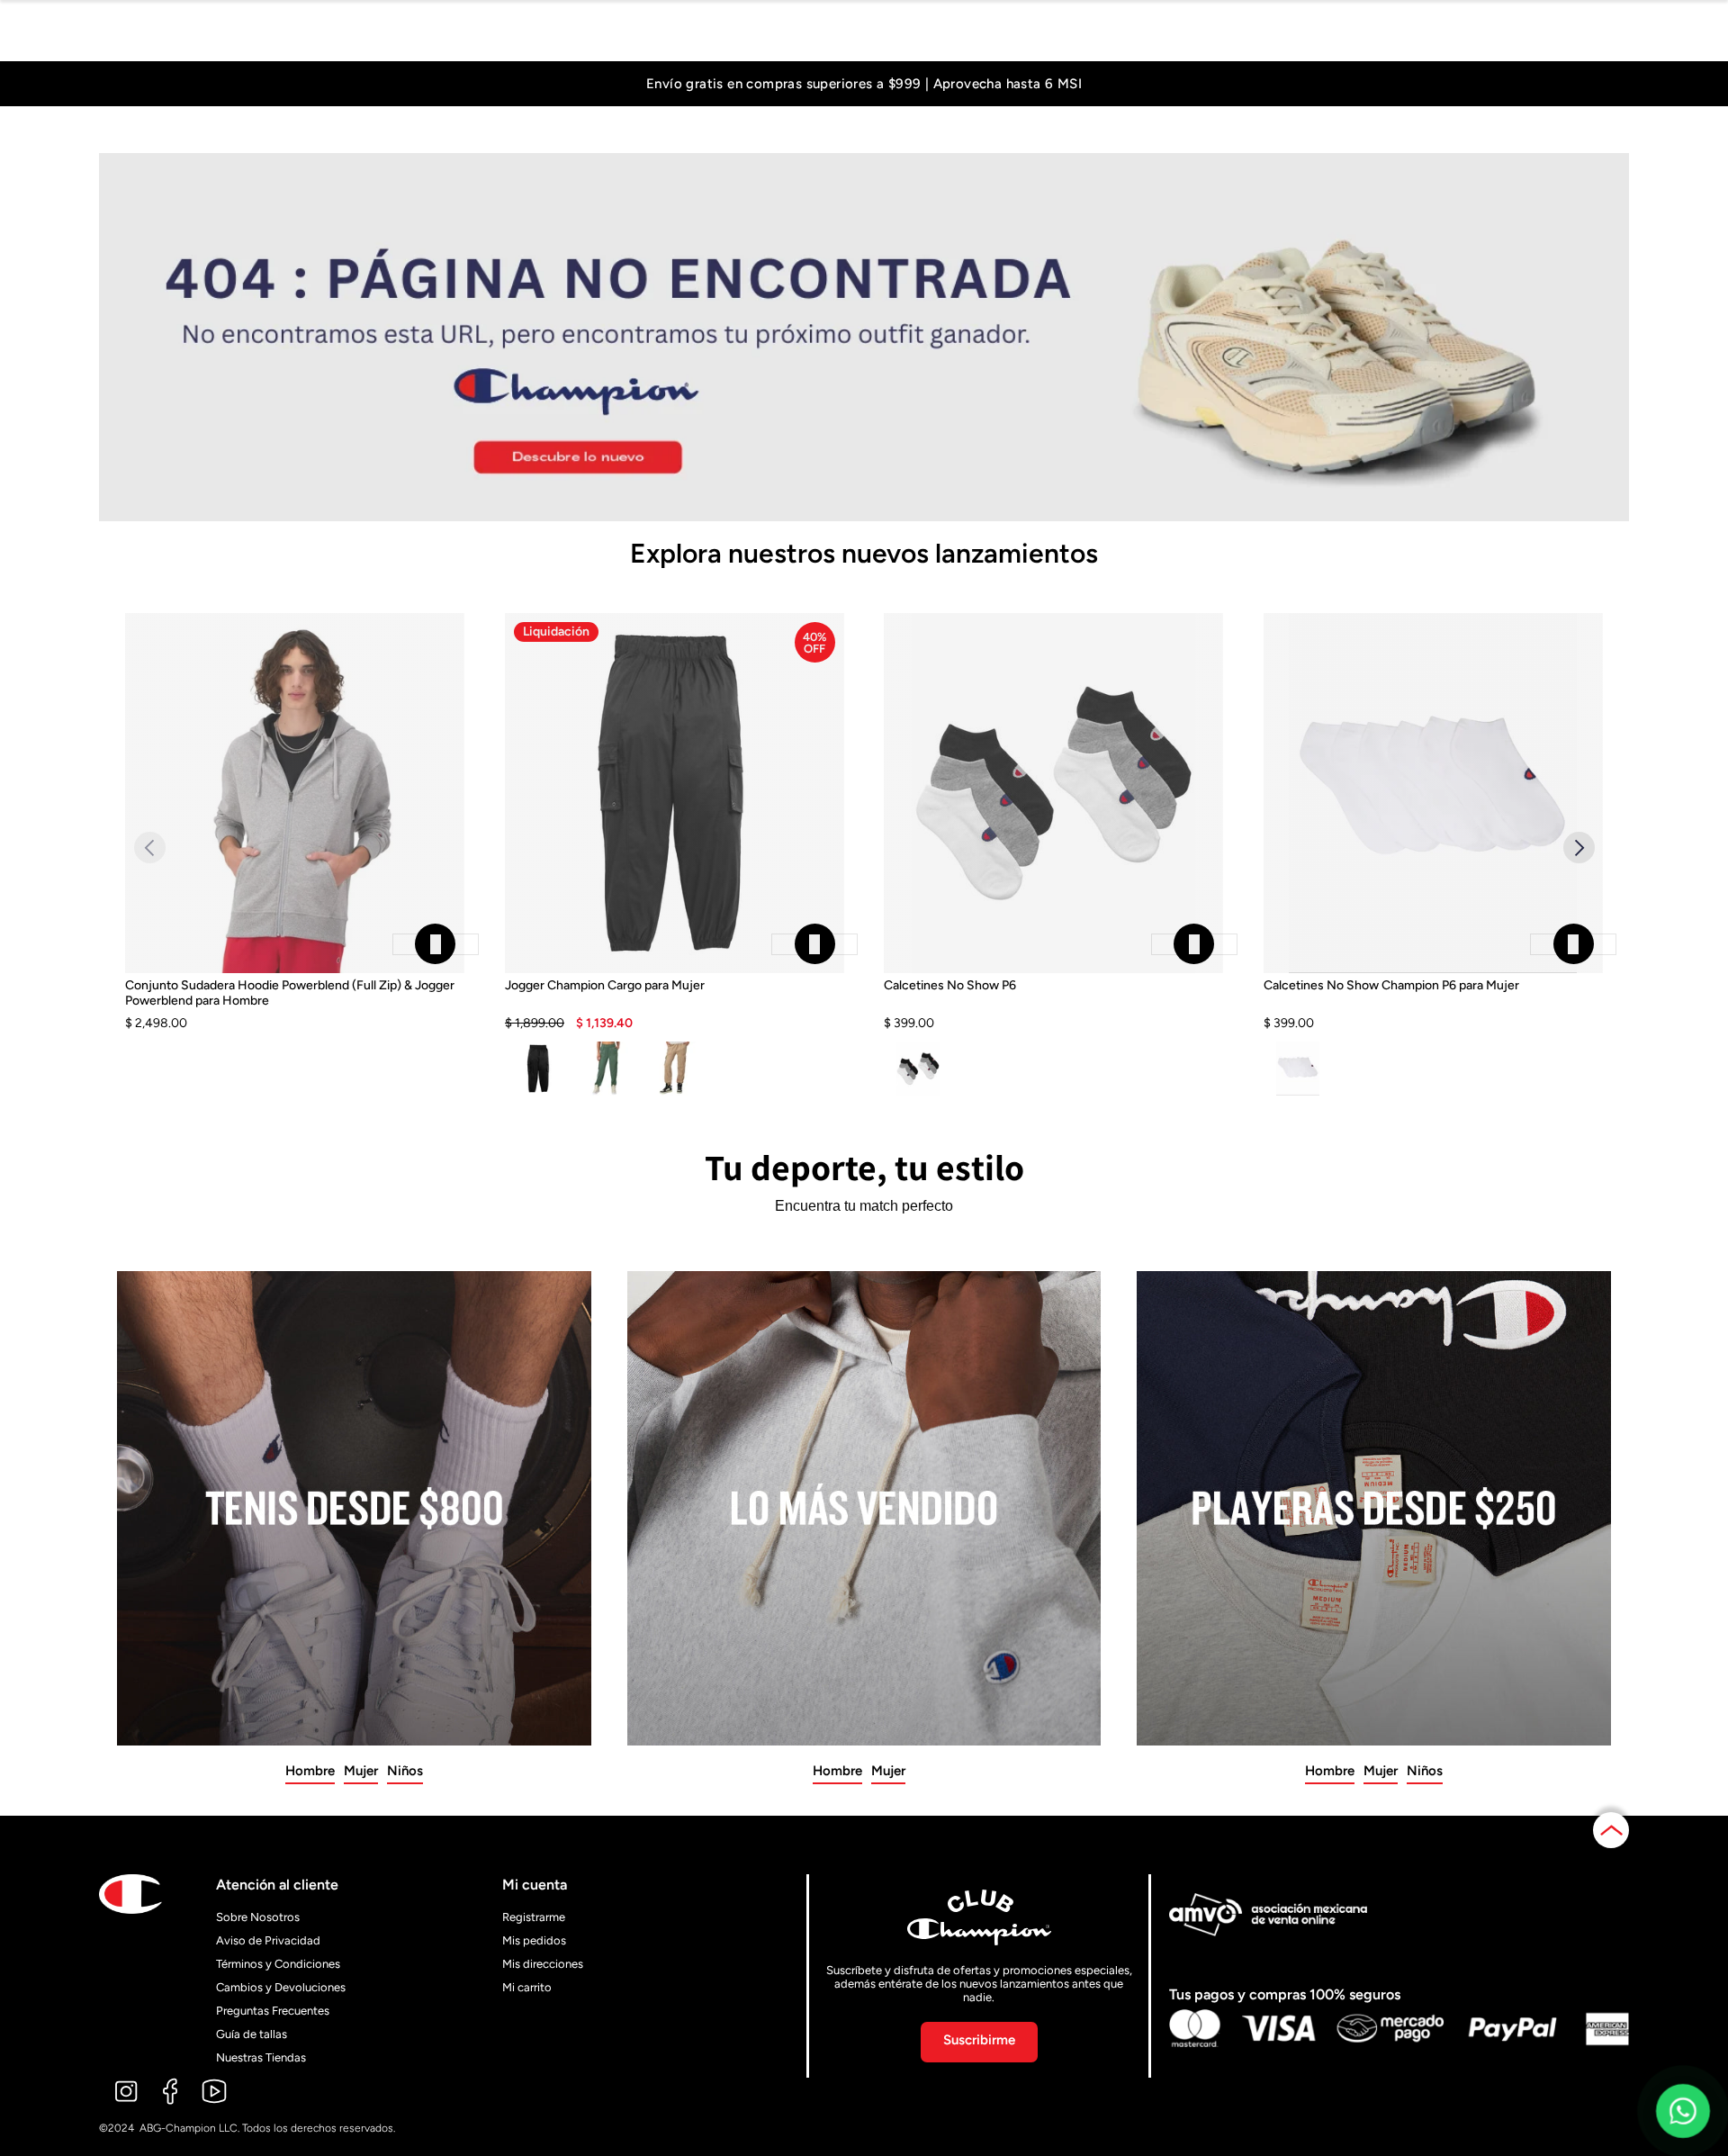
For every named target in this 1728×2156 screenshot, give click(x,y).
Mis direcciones (543, 1964)
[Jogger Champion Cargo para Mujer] (675, 1005)
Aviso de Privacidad (268, 1940)
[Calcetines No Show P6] (1053, 1005)
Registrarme (534, 1917)
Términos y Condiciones (278, 1964)
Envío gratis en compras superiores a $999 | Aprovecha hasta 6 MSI (864, 84)
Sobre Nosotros (258, 1917)
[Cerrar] (436, 944)
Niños (405, 1771)
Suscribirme (979, 2040)
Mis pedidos (534, 1940)
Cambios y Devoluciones (281, 1987)
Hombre (310, 1771)
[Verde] (606, 1069)
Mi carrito (527, 1987)
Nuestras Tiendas (261, 2057)
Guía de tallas (252, 2034)
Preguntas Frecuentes (273, 2011)
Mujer (361, 1771)
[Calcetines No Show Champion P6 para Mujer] (1433, 1005)
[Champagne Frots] (675, 1069)
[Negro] (539, 1069)
